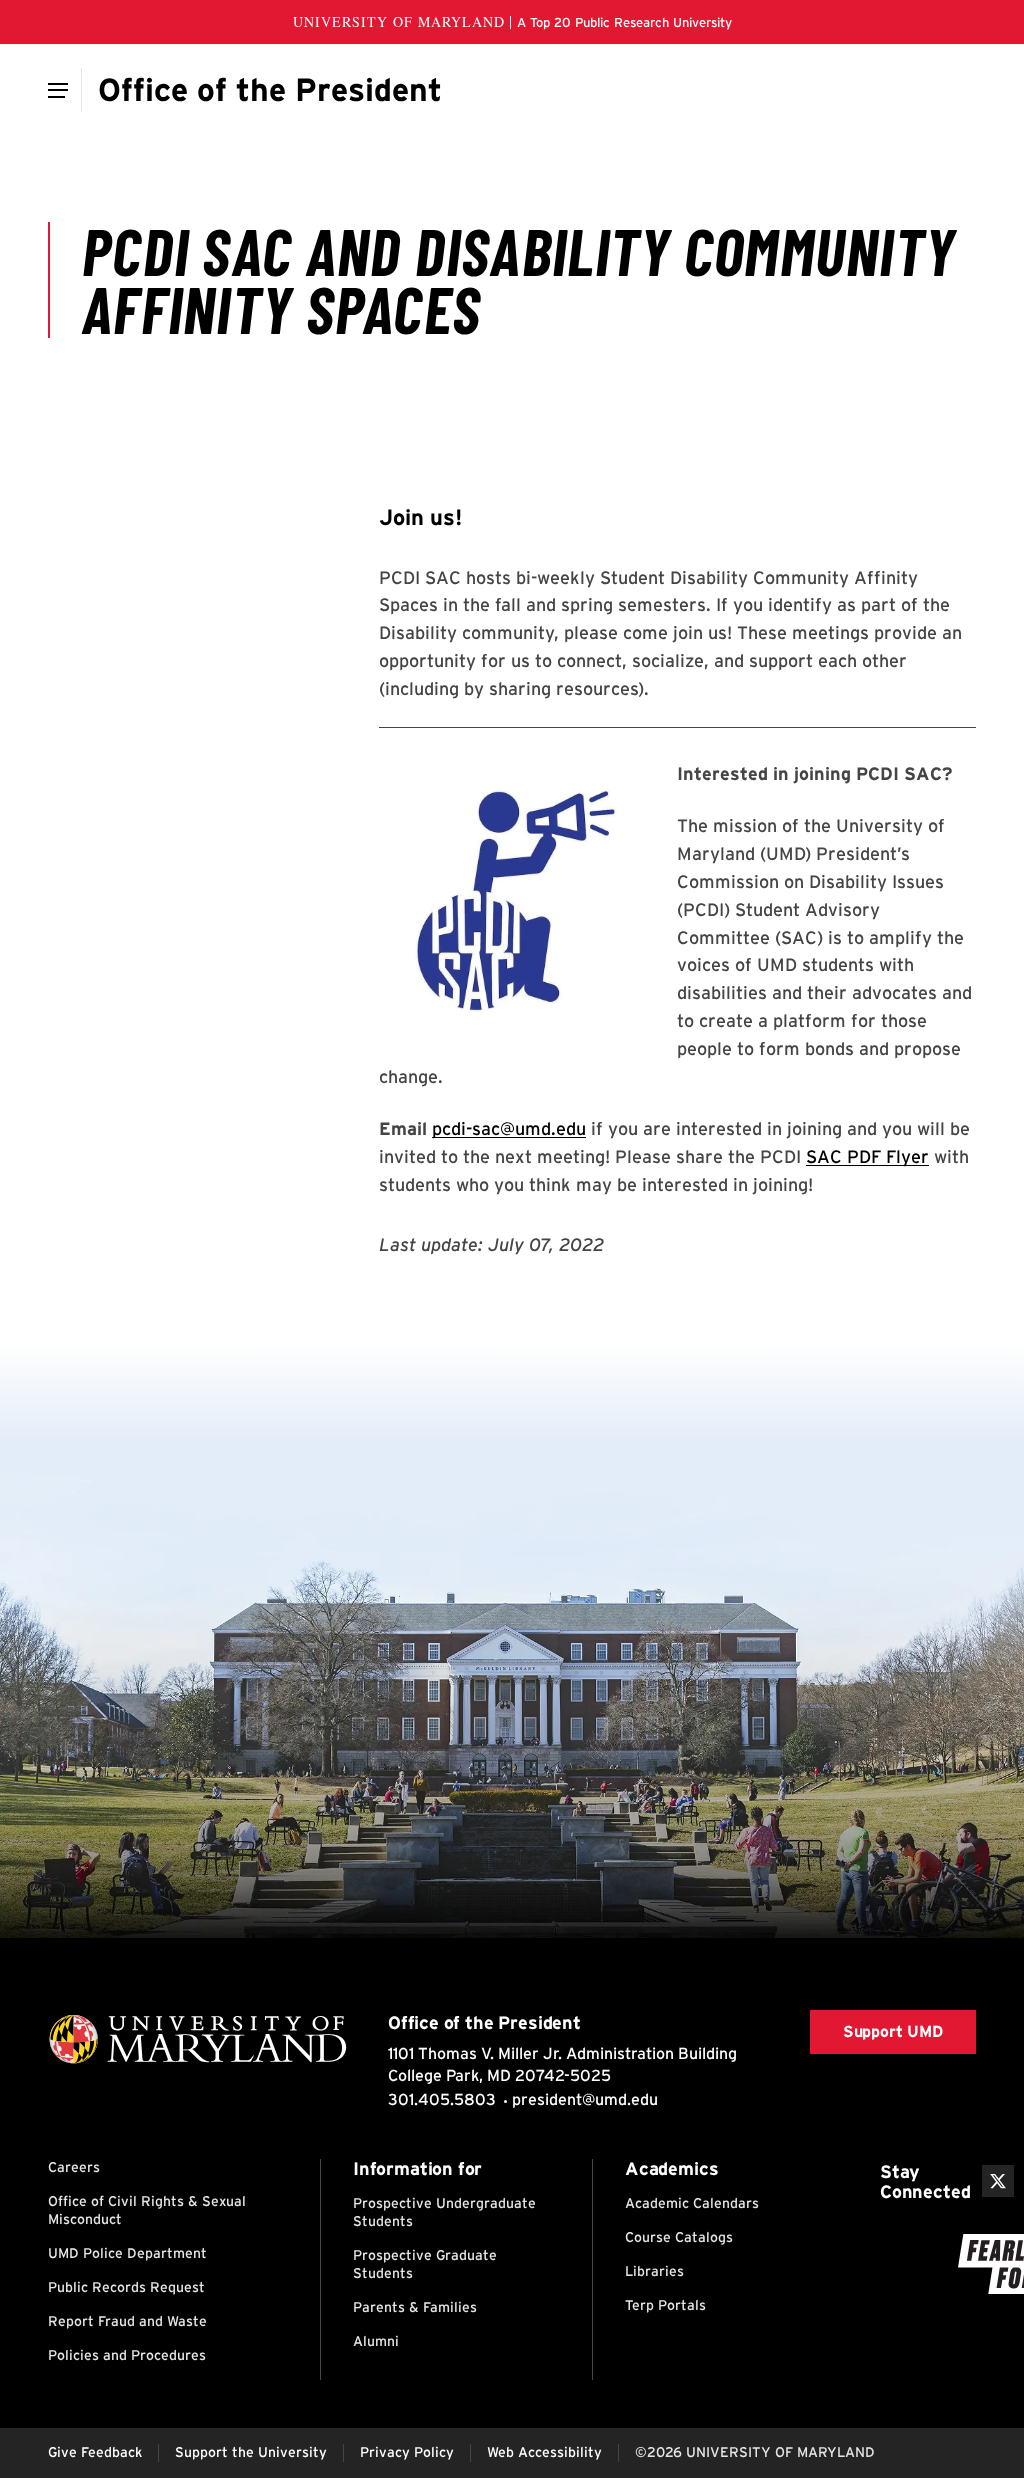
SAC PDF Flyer (867, 1156)
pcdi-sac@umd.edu (509, 1128)
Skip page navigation (60, 437)
